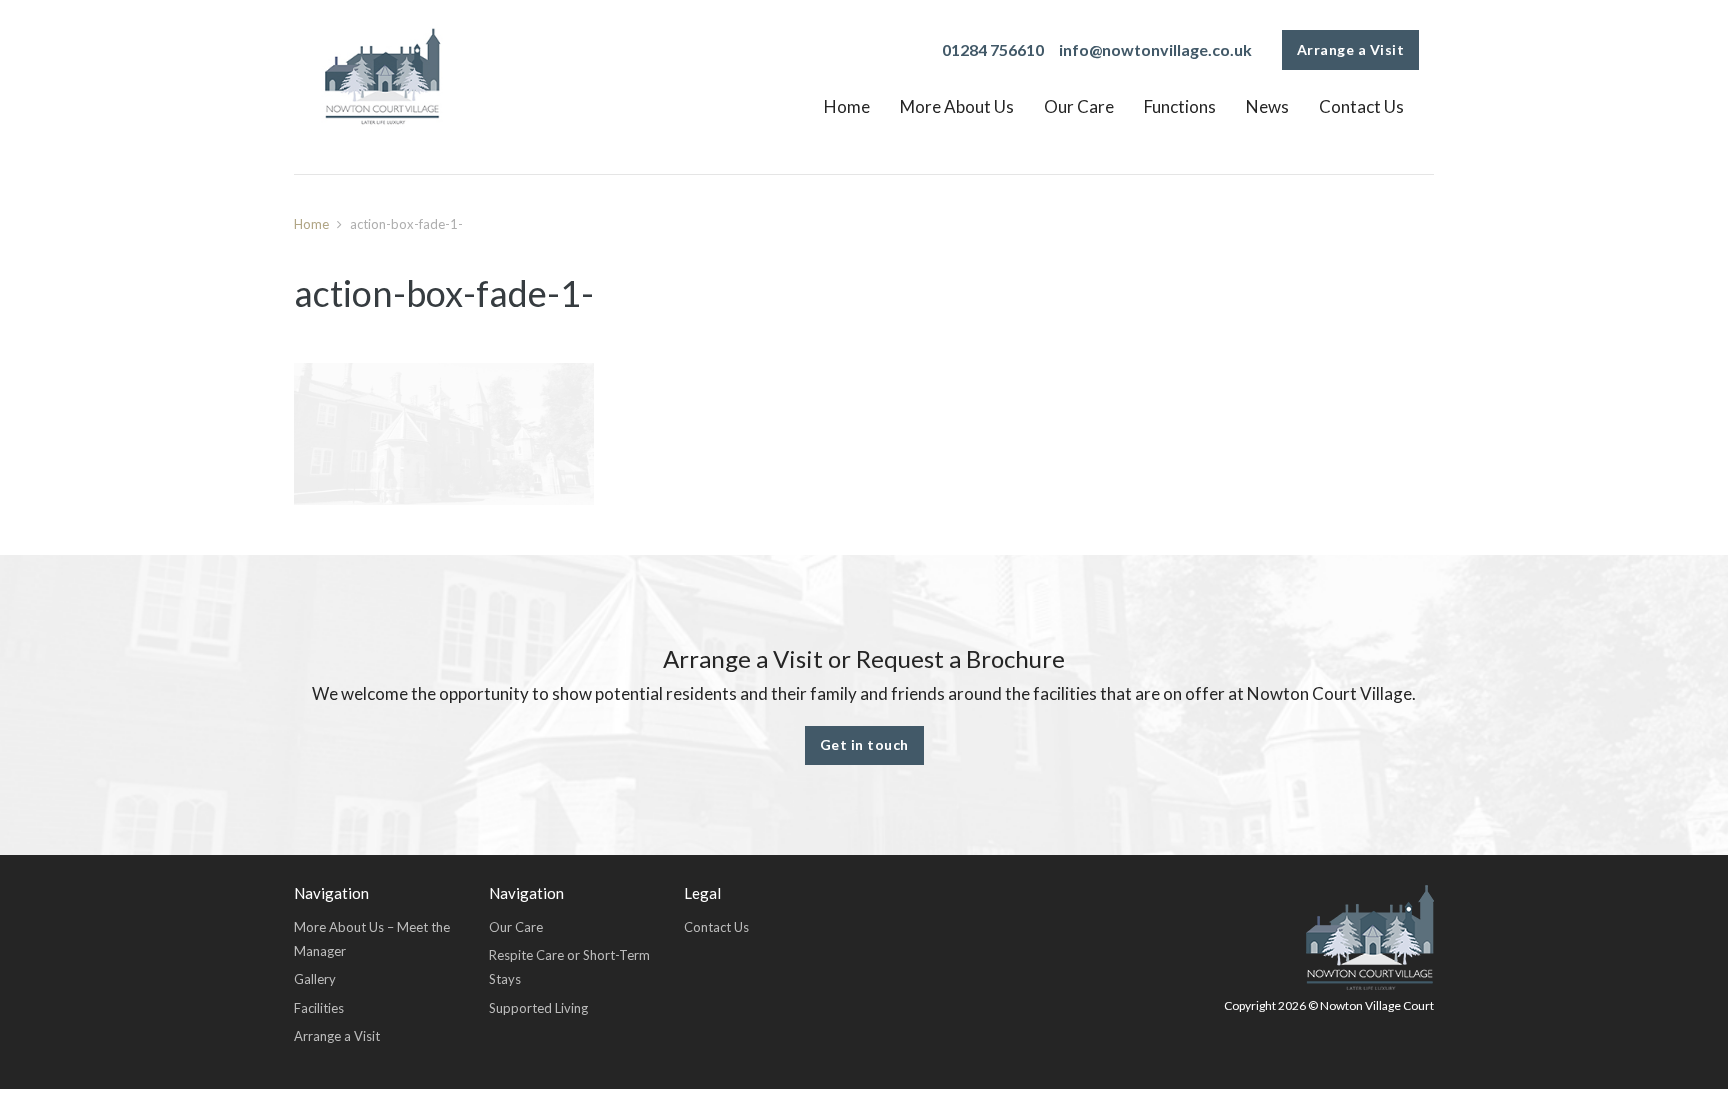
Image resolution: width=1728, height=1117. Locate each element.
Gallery (315, 979)
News (1267, 106)
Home (847, 106)
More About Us (957, 106)
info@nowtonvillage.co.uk (1155, 49)
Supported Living (538, 1008)
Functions (1180, 106)
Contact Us (1361, 106)
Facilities (319, 1008)
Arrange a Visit (1351, 49)
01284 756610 (993, 49)
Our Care (1079, 106)
